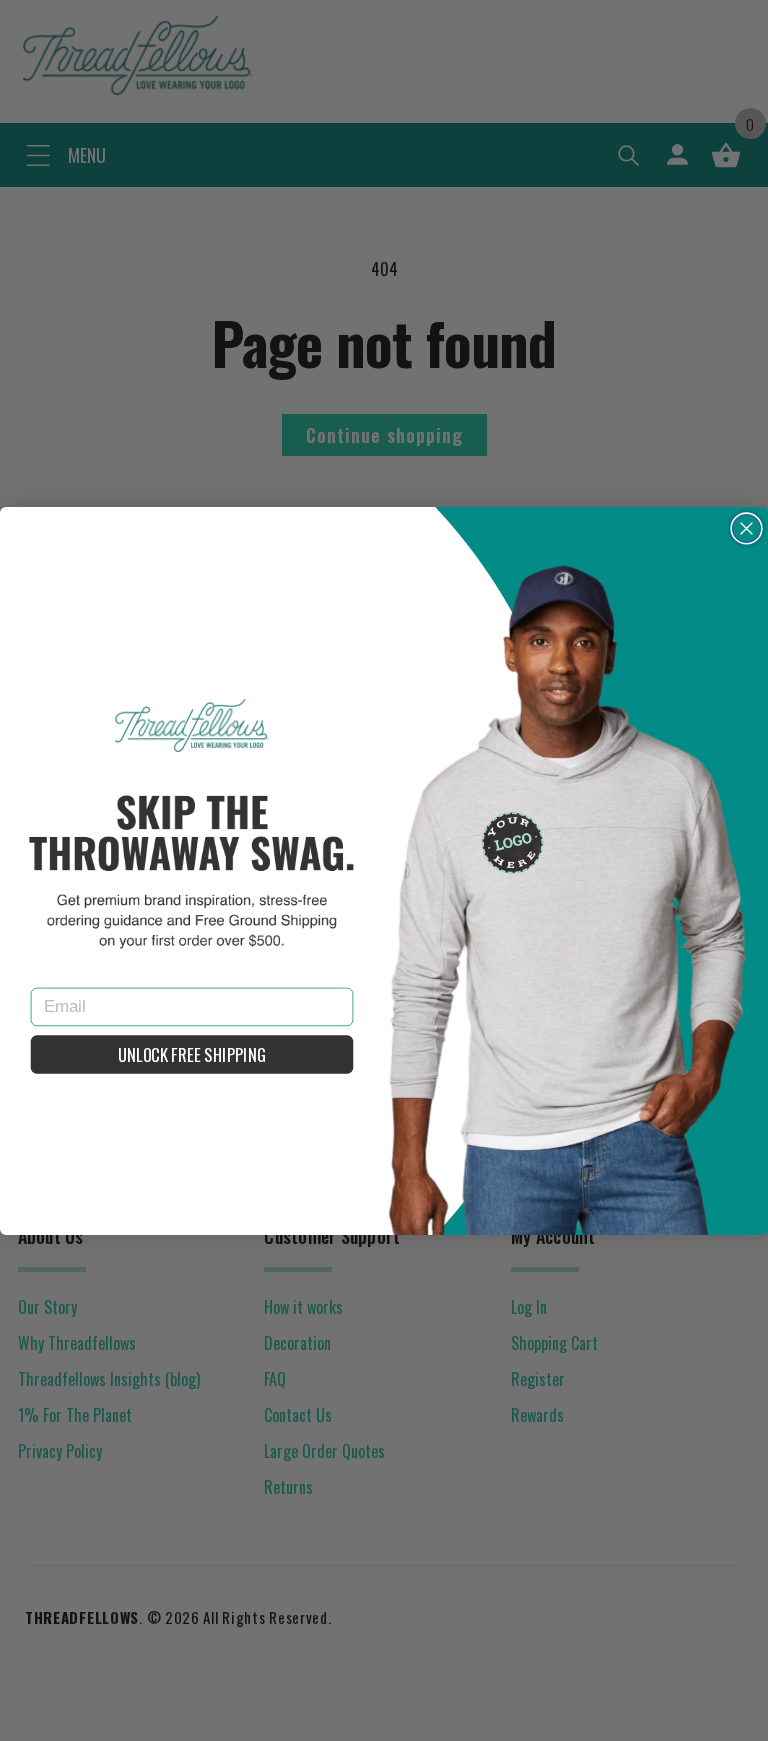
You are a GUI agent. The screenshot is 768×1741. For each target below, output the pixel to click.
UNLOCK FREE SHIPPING (191, 1054)
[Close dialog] (747, 528)
